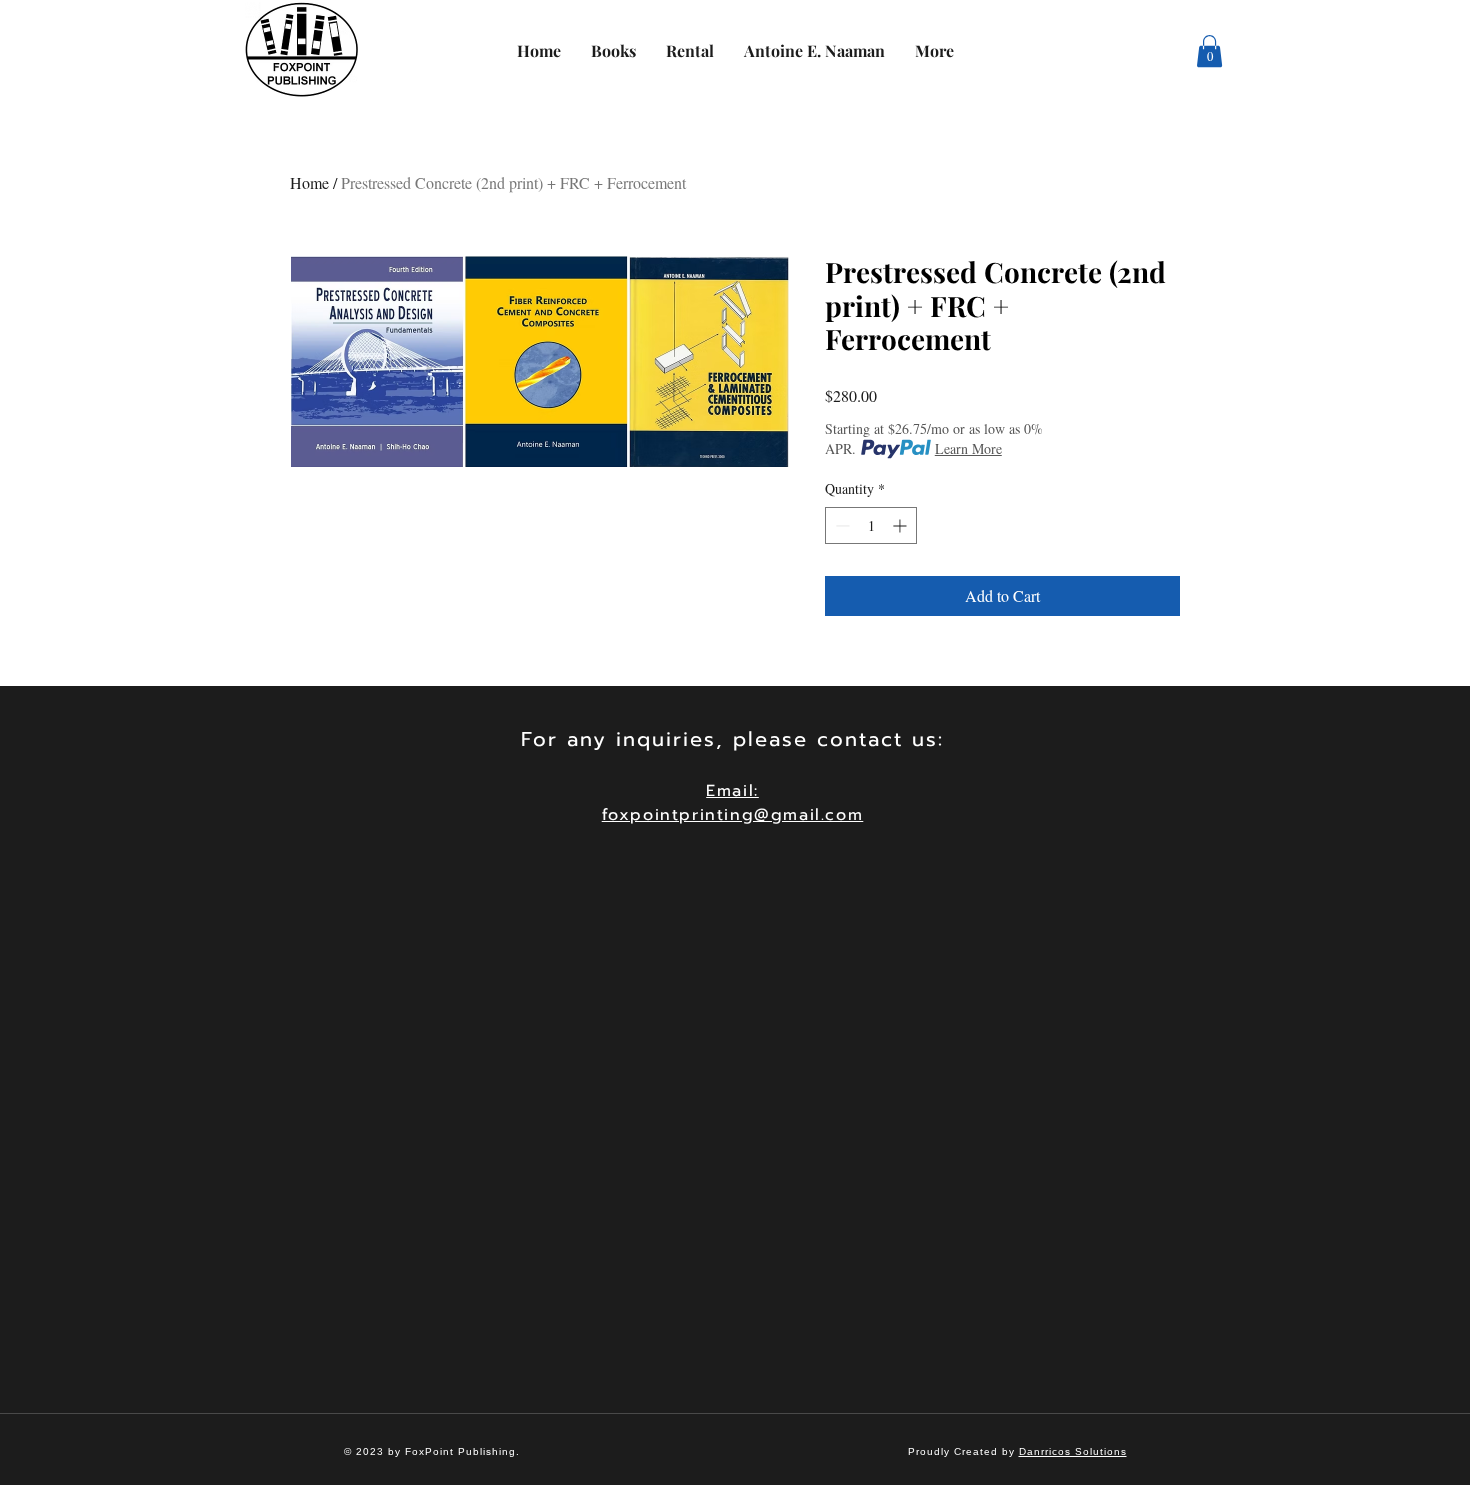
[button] (1209, 51)
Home (309, 182)
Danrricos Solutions (1073, 1451)
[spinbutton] (871, 525)
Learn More (968, 448)
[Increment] (901, 525)
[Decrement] (840, 525)
